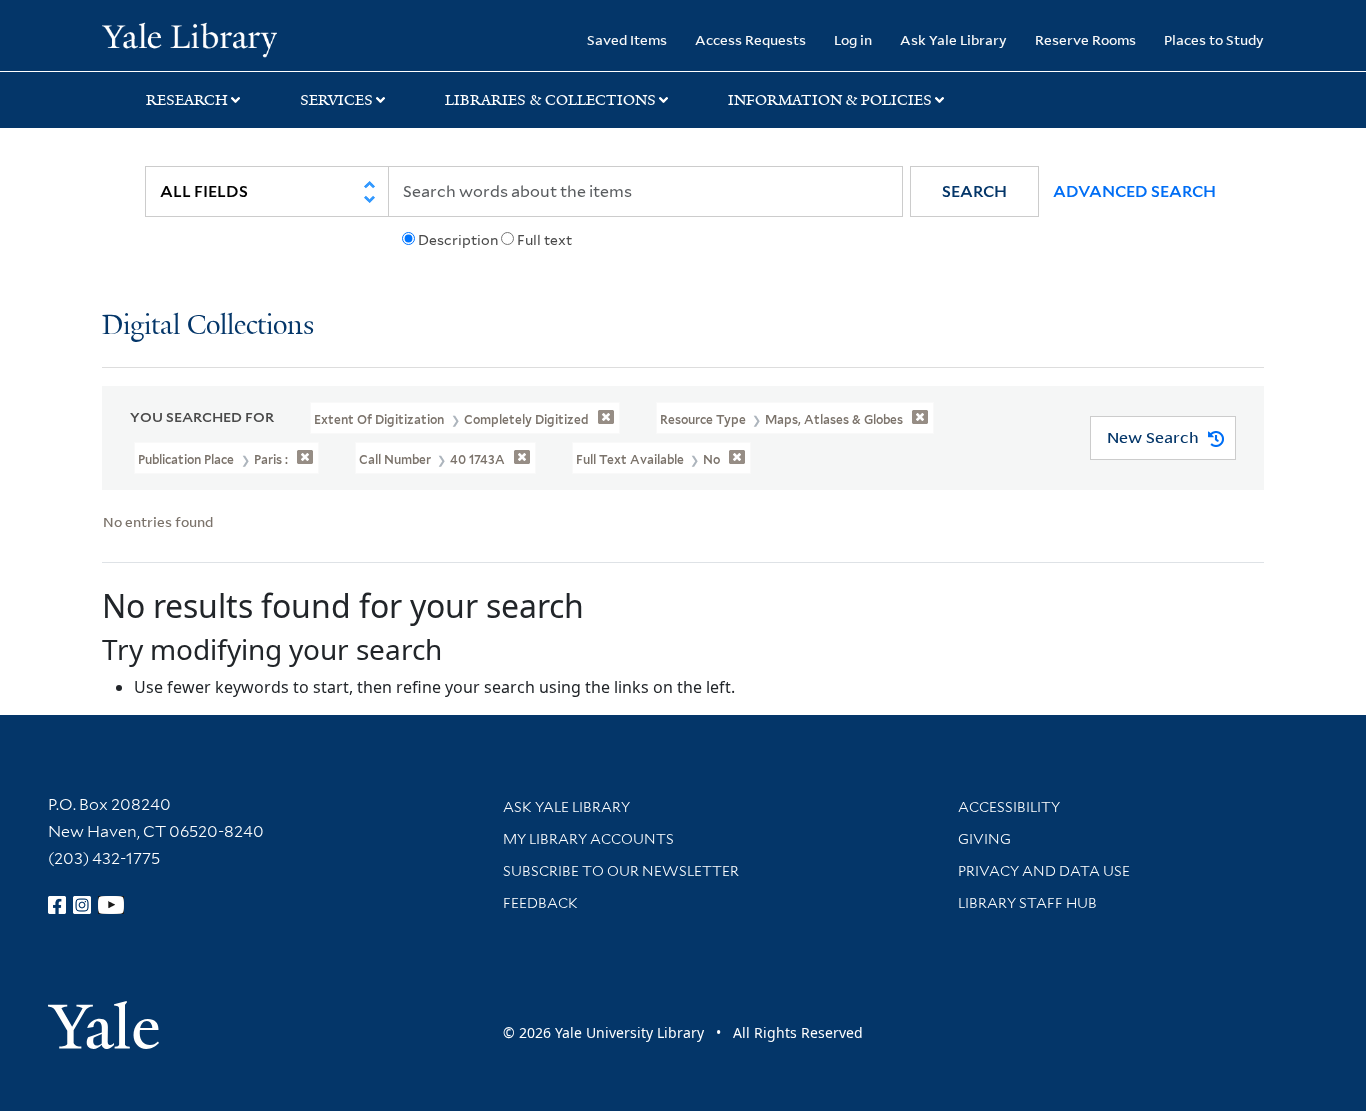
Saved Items (627, 39)
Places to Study (1214, 39)
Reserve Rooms (1085, 39)
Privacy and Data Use (1044, 871)
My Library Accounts (588, 839)
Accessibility (1009, 807)
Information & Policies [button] (830, 100)
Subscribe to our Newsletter (621, 871)
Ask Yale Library (953, 39)
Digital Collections (208, 326)
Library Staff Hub (1027, 903)
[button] (974, 191)
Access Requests (750, 39)
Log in (853, 39)
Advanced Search (1134, 191)
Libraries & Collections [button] (550, 100)
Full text (544, 240)
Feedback (540, 903)
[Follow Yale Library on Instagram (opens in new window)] (82, 905)
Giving (984, 839)
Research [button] (187, 100)
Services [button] (336, 100)
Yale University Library (189, 38)
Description (458, 240)
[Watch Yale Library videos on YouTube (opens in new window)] (111, 905)
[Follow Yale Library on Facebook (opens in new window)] (57, 905)
